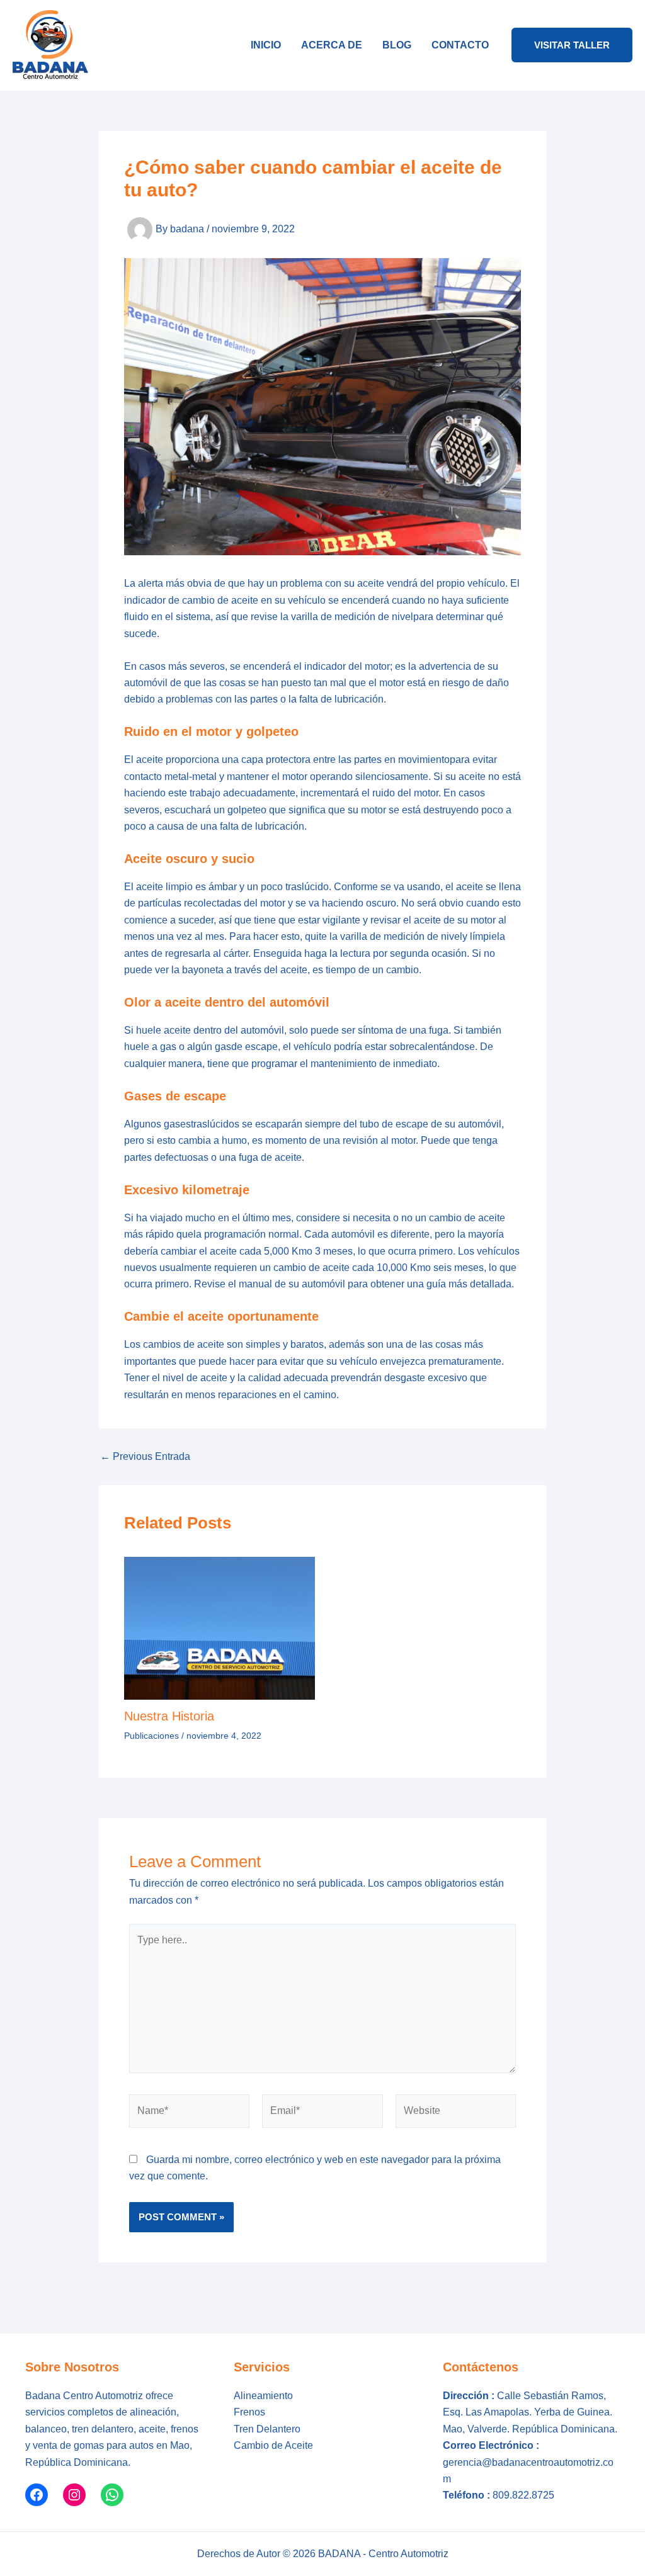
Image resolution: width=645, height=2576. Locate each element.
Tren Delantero (267, 2429)
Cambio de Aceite (273, 2445)
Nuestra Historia (169, 1716)
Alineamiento (263, 2396)
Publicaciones (151, 1736)
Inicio (266, 45)
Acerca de (332, 45)
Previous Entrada (145, 1457)
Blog (397, 45)
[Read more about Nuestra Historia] (220, 1628)
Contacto (460, 45)
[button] (572, 45)
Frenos (249, 2412)
